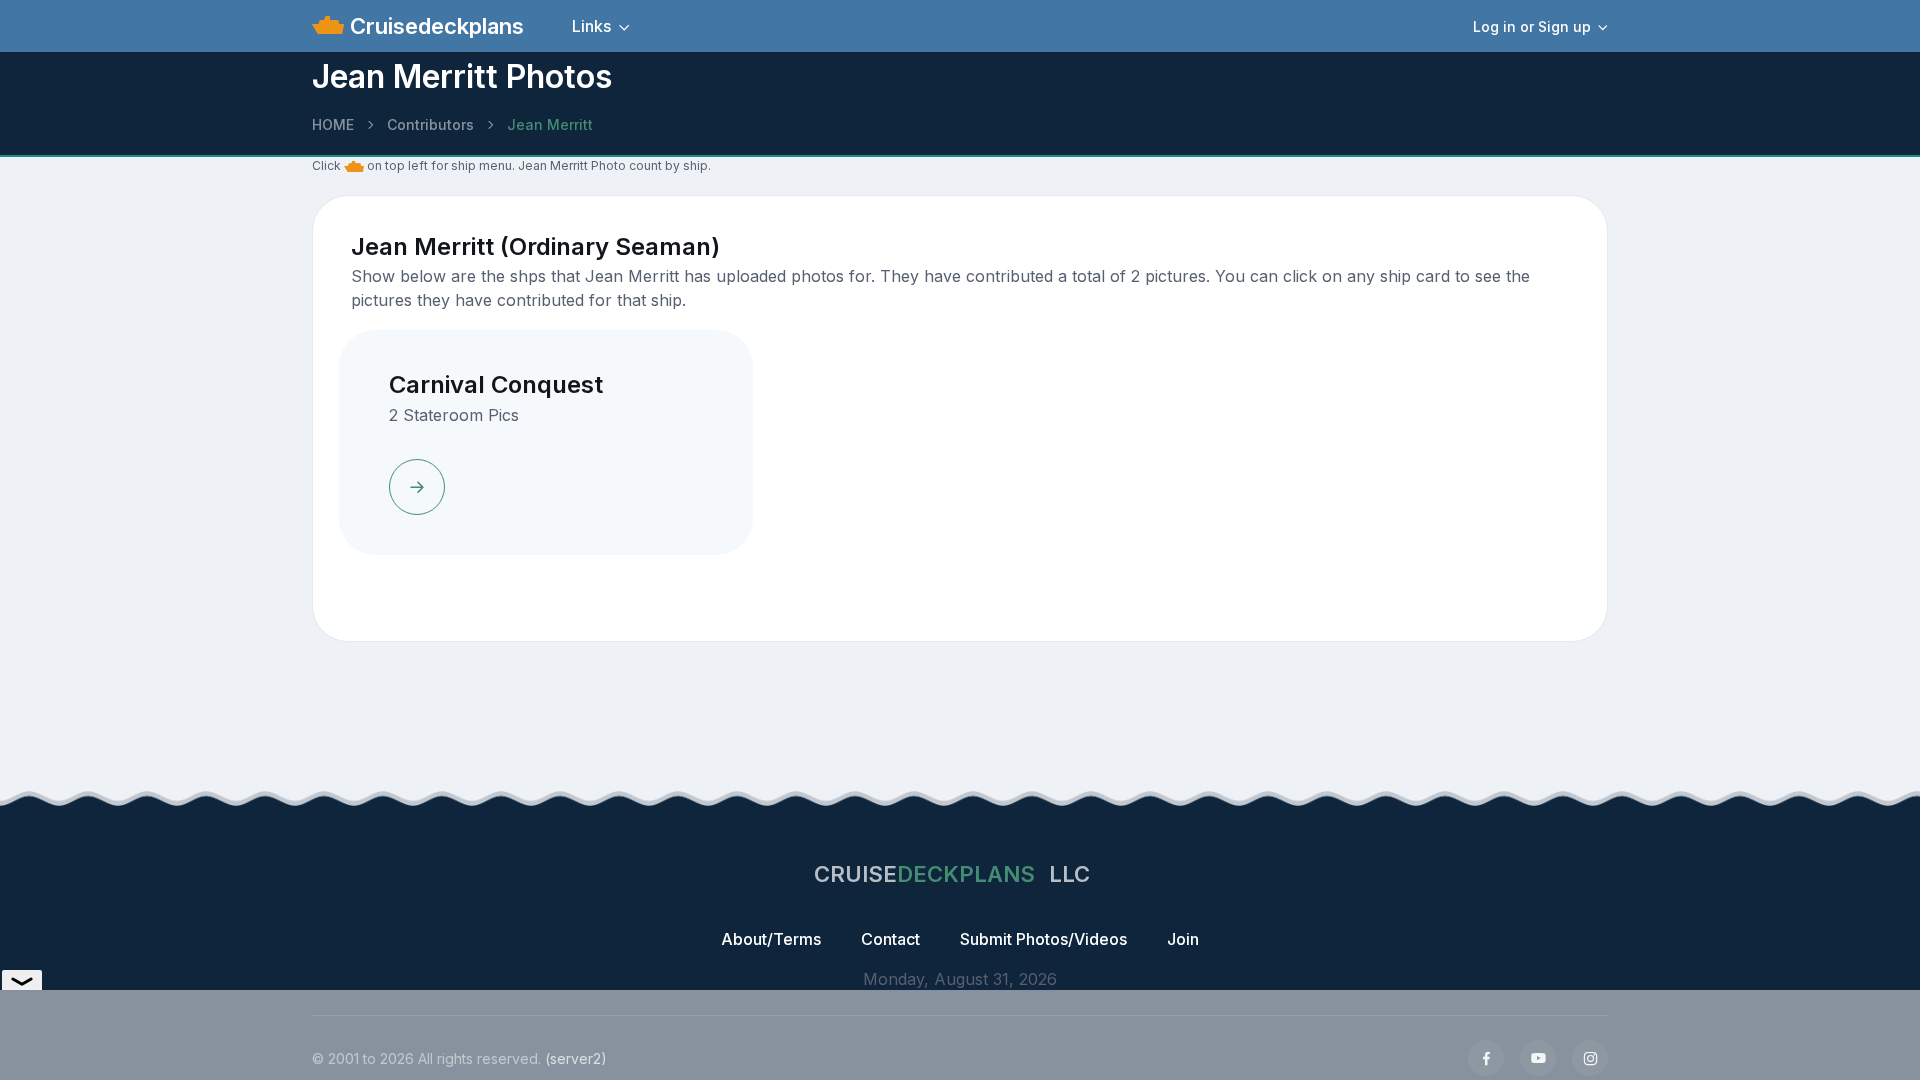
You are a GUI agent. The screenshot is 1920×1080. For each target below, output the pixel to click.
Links (591, 26)
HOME (333, 124)
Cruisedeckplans (434, 26)
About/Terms (771, 939)
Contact (890, 939)
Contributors (430, 124)
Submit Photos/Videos (1043, 939)
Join (1183, 939)
